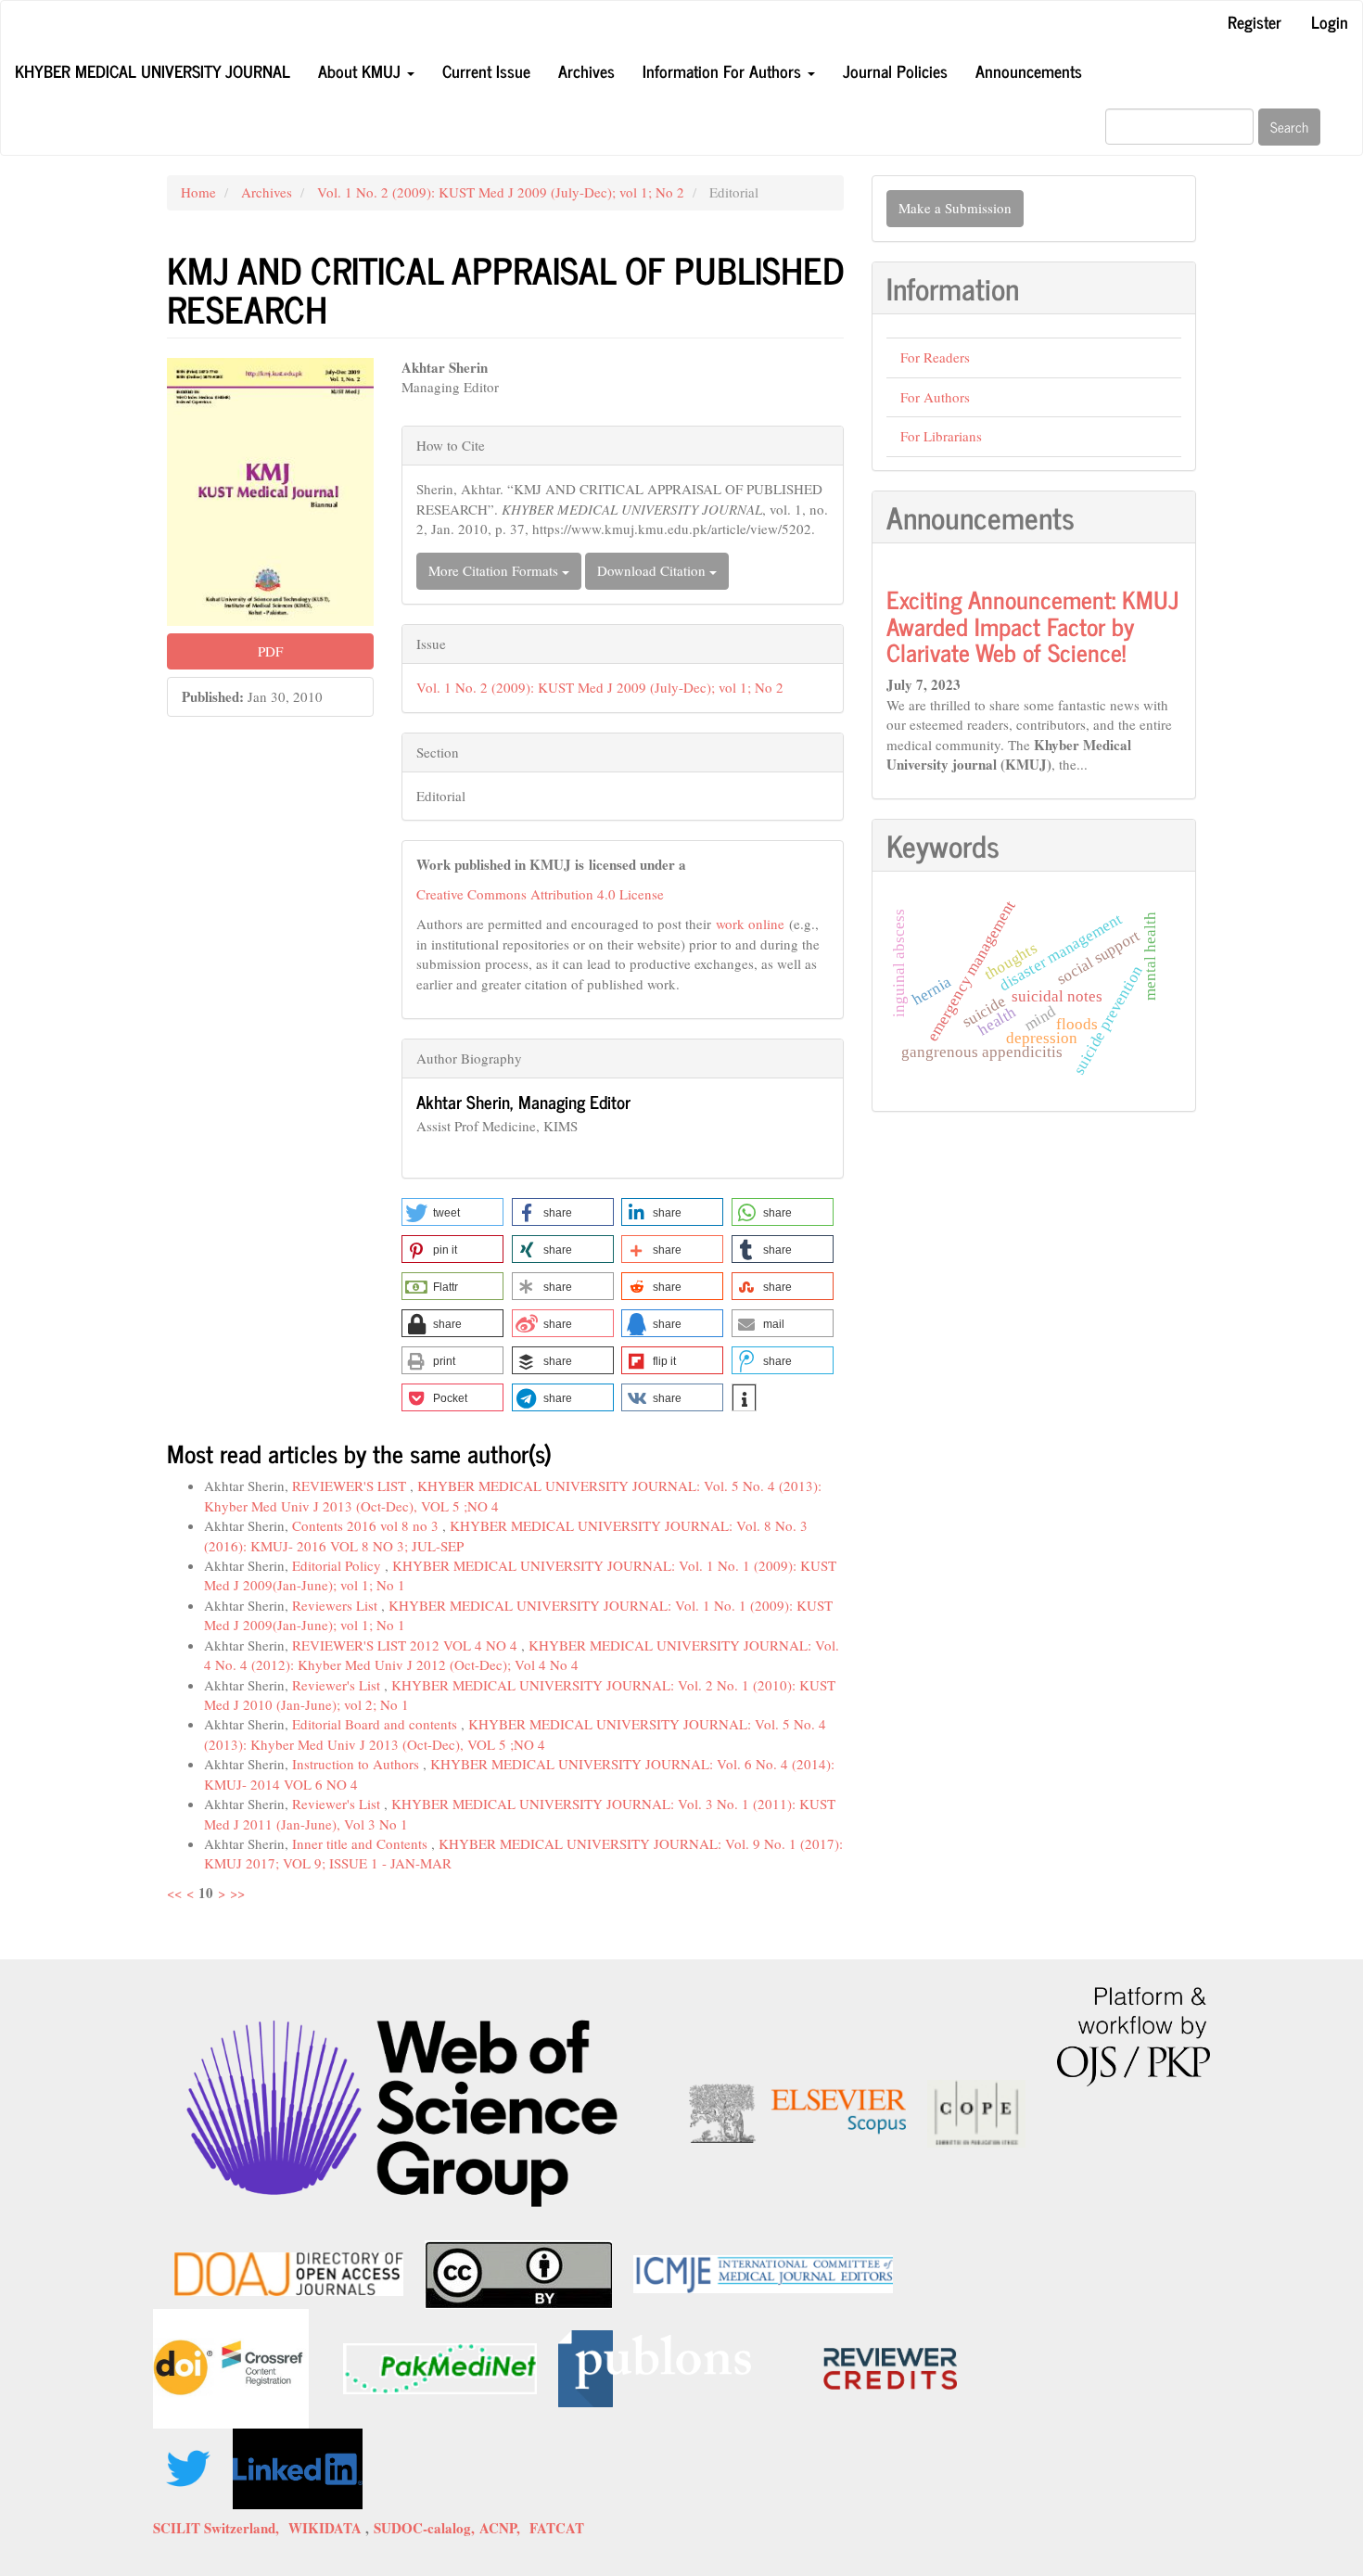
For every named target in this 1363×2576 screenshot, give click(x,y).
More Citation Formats (495, 570)
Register (1255, 21)
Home (198, 192)
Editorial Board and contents (376, 1724)
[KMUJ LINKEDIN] (298, 2467)
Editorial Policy (338, 1565)
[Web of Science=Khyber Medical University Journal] (402, 2111)
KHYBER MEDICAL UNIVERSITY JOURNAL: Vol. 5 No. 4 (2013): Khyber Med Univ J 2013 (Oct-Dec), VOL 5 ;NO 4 (515, 1734)
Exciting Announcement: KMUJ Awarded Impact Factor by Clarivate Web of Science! (1033, 625)
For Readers (935, 357)
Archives (586, 70)
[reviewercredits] (804, 2366)
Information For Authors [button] (724, 70)
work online (748, 924)
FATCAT (557, 2528)
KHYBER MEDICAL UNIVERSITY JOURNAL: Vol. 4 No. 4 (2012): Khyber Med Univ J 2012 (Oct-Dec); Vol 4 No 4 (522, 1655)
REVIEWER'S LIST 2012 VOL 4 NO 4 (407, 1645)
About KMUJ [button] (362, 70)
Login (1330, 21)
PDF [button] (270, 651)
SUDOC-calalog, (427, 2528)
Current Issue (486, 70)
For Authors (935, 397)
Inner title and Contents (362, 1843)
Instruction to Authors (357, 1764)
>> (237, 1893)
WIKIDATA (327, 2528)
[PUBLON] (655, 2366)
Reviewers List (337, 1605)
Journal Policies (895, 70)
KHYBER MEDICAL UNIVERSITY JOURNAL (153, 70)
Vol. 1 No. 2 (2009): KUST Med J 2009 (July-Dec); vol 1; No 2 (501, 192)
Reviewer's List (338, 1685)
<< (174, 1893)
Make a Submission (955, 208)
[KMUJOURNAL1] (191, 2467)
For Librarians (941, 436)
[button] (452, 1212)
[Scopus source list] (797, 2111)
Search (1289, 127)
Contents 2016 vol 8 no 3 (367, 1525)
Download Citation (653, 570)
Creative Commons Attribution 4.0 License (540, 894)
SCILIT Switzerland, (221, 2528)
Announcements (1029, 70)
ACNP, (504, 2528)
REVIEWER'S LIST (351, 1486)
